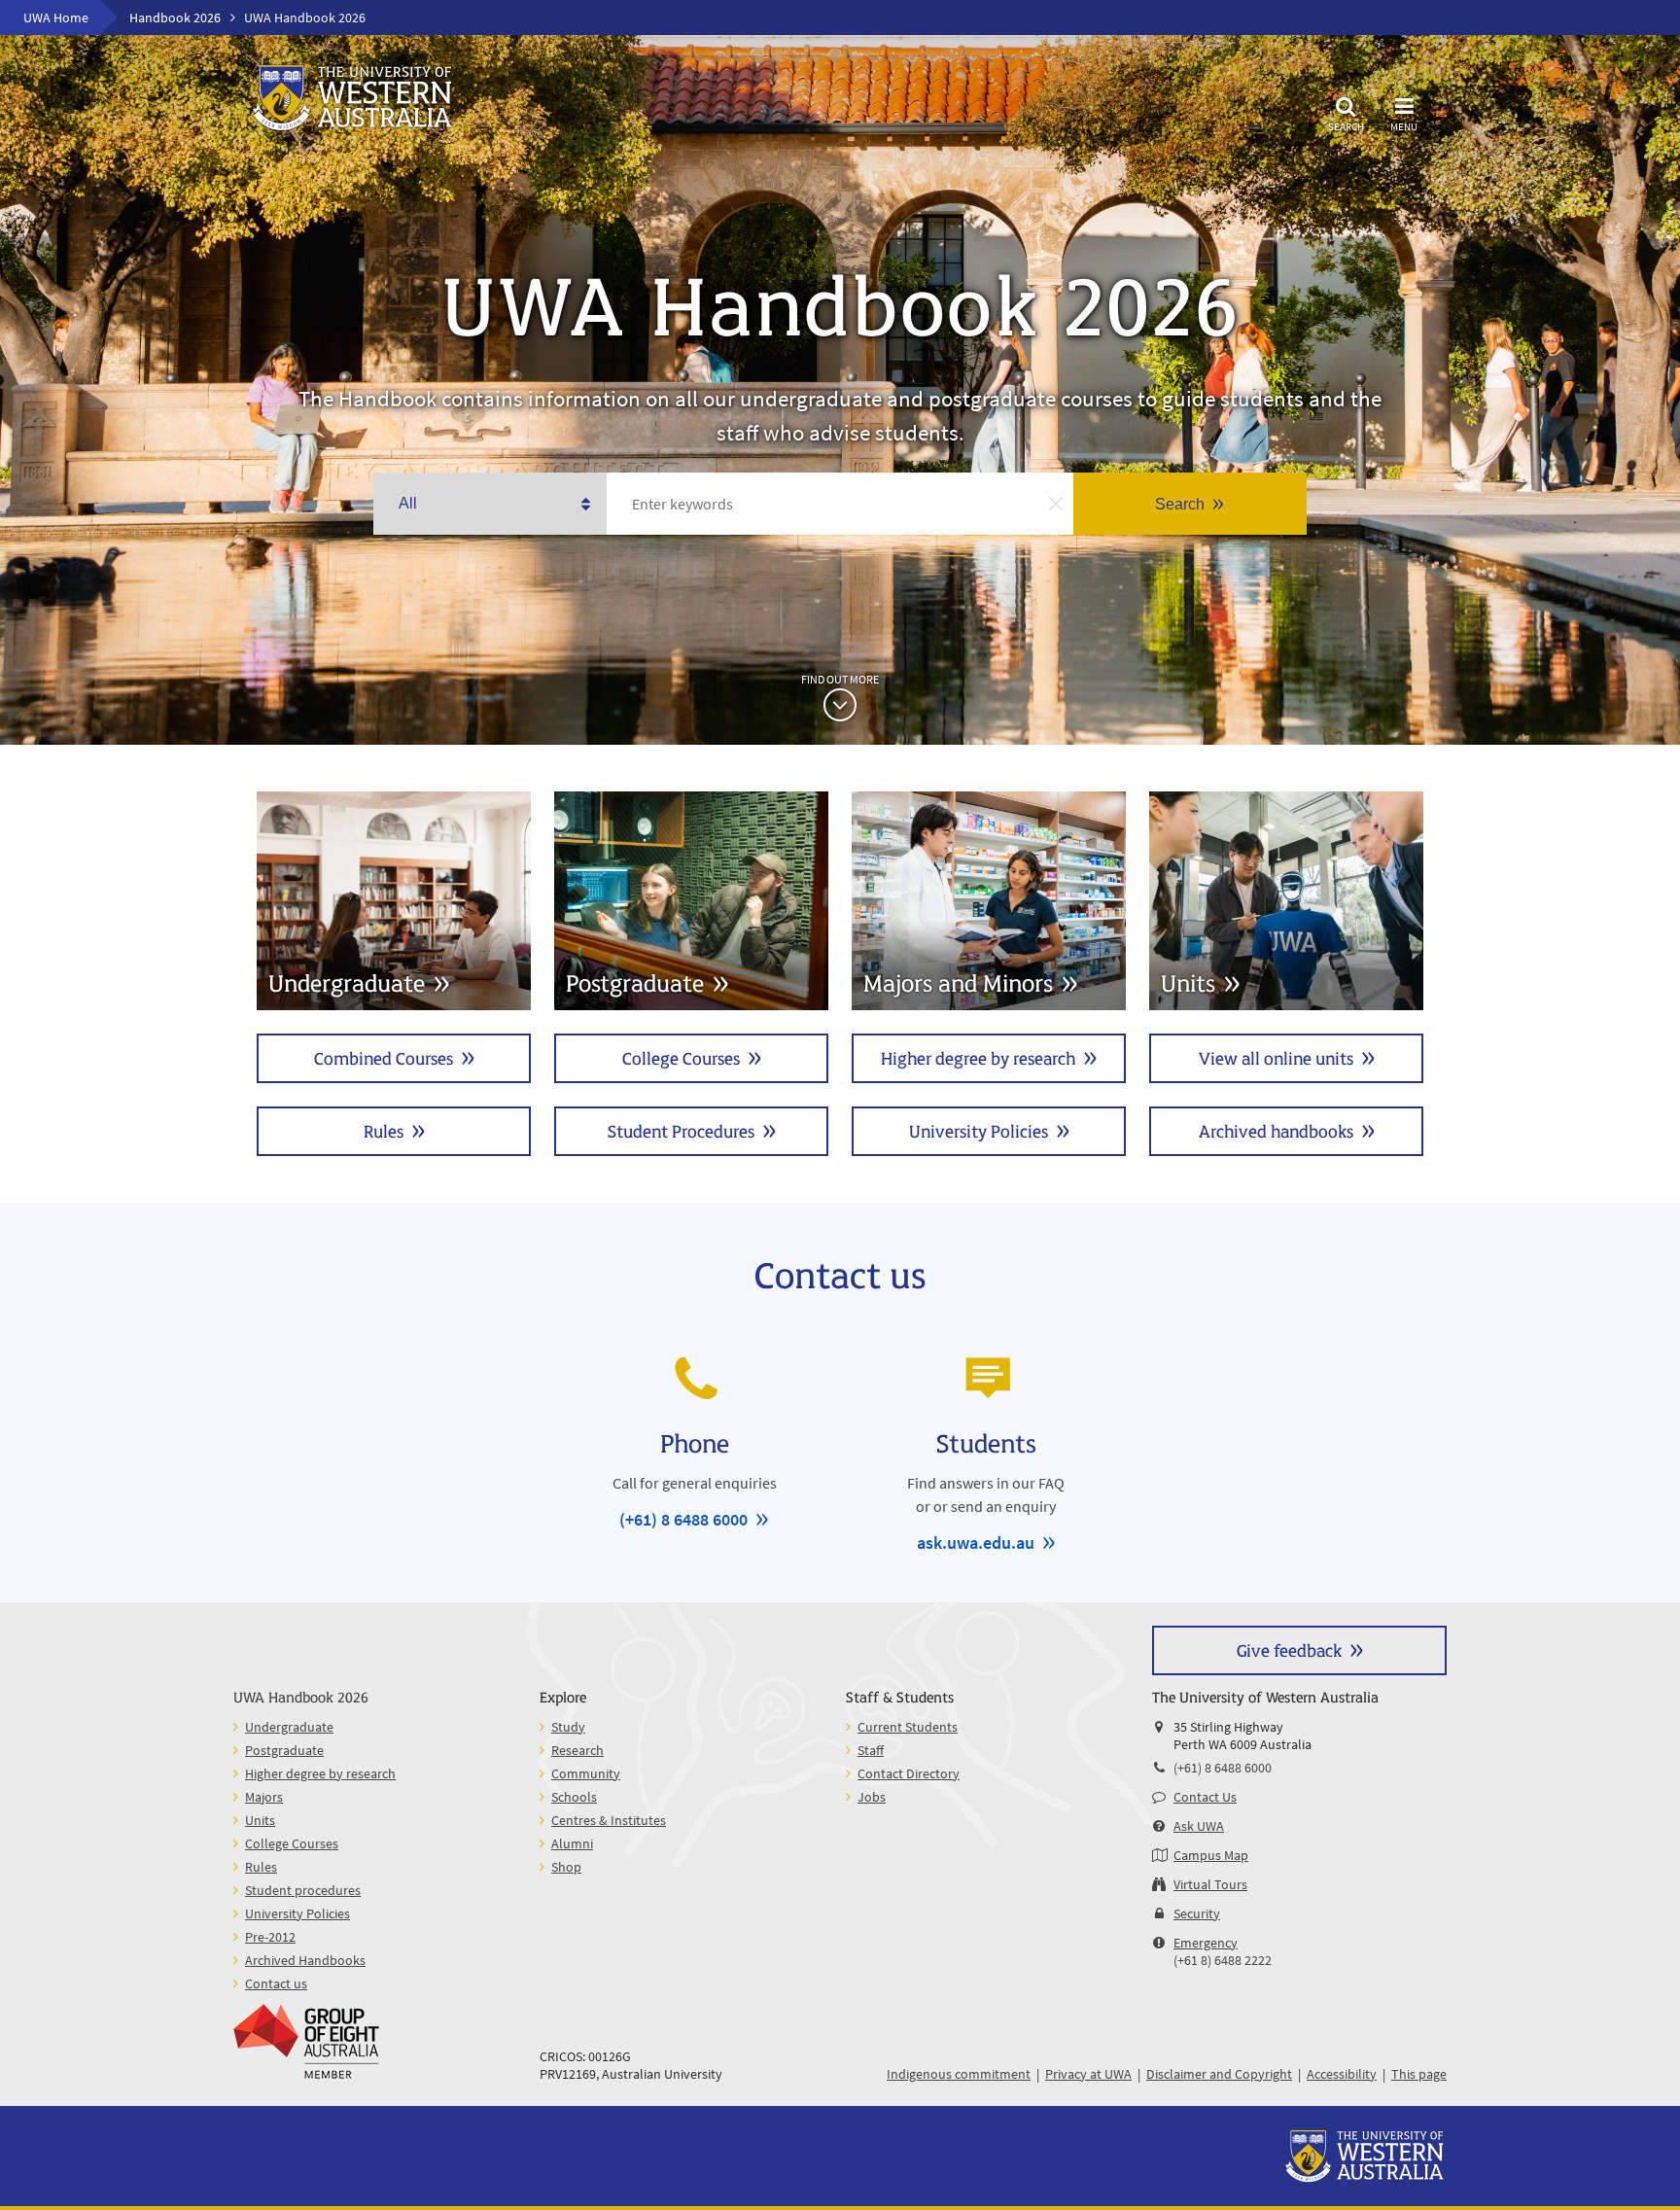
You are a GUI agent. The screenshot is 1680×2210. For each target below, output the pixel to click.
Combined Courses (384, 1057)
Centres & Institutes (609, 1820)
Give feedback (1289, 1649)
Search (1346, 126)
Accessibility (1342, 2074)
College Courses (681, 1057)
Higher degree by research (978, 1057)
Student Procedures (681, 1130)
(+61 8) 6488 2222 (1223, 1960)
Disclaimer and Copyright (1219, 2074)
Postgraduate (284, 1750)
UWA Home (56, 18)
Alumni (572, 1843)
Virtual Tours (1210, 1884)
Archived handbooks (1276, 1130)
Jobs (872, 1797)
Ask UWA (1199, 1826)
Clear (1056, 504)
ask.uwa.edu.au (976, 1543)
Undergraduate (289, 1727)
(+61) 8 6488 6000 (683, 1519)
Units (260, 1820)
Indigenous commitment (959, 2074)
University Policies (979, 1130)
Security (1197, 1913)
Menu (1404, 126)
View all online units (1276, 1057)
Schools (574, 1797)
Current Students (908, 1727)
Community (586, 1773)
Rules (384, 1130)
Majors (264, 1797)
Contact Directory (909, 1773)
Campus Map (1211, 1855)
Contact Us (1205, 1797)
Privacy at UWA (1088, 2074)
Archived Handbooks (305, 1960)
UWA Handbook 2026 (301, 1696)
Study (568, 1727)
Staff (871, 1750)
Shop (566, 1867)
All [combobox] (408, 503)
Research (577, 1750)
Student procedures (303, 1890)
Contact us (276, 1983)
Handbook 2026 (175, 18)
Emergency (1206, 1943)
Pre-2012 (270, 1937)
